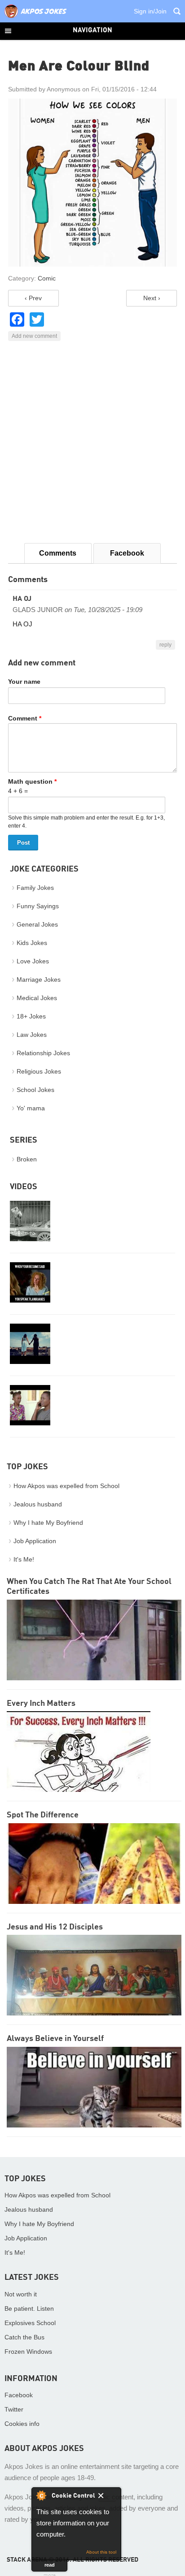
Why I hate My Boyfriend (48, 1523)
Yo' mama (31, 1108)
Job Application (35, 1541)
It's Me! (24, 1559)
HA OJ (22, 599)
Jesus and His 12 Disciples (55, 1927)
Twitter (14, 2409)
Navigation (92, 31)
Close (107, 2497)
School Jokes (35, 1090)
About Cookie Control (41, 2495)
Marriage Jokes (39, 979)
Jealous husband (38, 1504)
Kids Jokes (32, 943)
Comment (25, 718)
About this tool (101, 2552)
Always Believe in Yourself (55, 2039)
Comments (58, 553)
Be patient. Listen (29, 2308)
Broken (27, 1159)
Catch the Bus (24, 2337)
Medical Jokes (37, 998)
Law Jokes (32, 1035)
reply (165, 645)
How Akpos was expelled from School (66, 1486)
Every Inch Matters (41, 1704)
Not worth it (21, 2294)
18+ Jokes (31, 1016)
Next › (152, 298)
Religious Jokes (39, 1071)
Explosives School (30, 2323)
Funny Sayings (38, 906)
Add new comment (34, 336)
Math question (32, 781)
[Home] (35, 18)
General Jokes (37, 924)
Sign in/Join (150, 11)
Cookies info (22, 2424)
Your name (24, 682)
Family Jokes (35, 888)
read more (50, 2567)
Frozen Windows (28, 2352)
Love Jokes (33, 961)
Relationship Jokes (43, 1053)
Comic (47, 278)
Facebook (127, 553)
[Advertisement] (92, 442)
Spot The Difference (43, 1815)
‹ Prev (33, 298)
